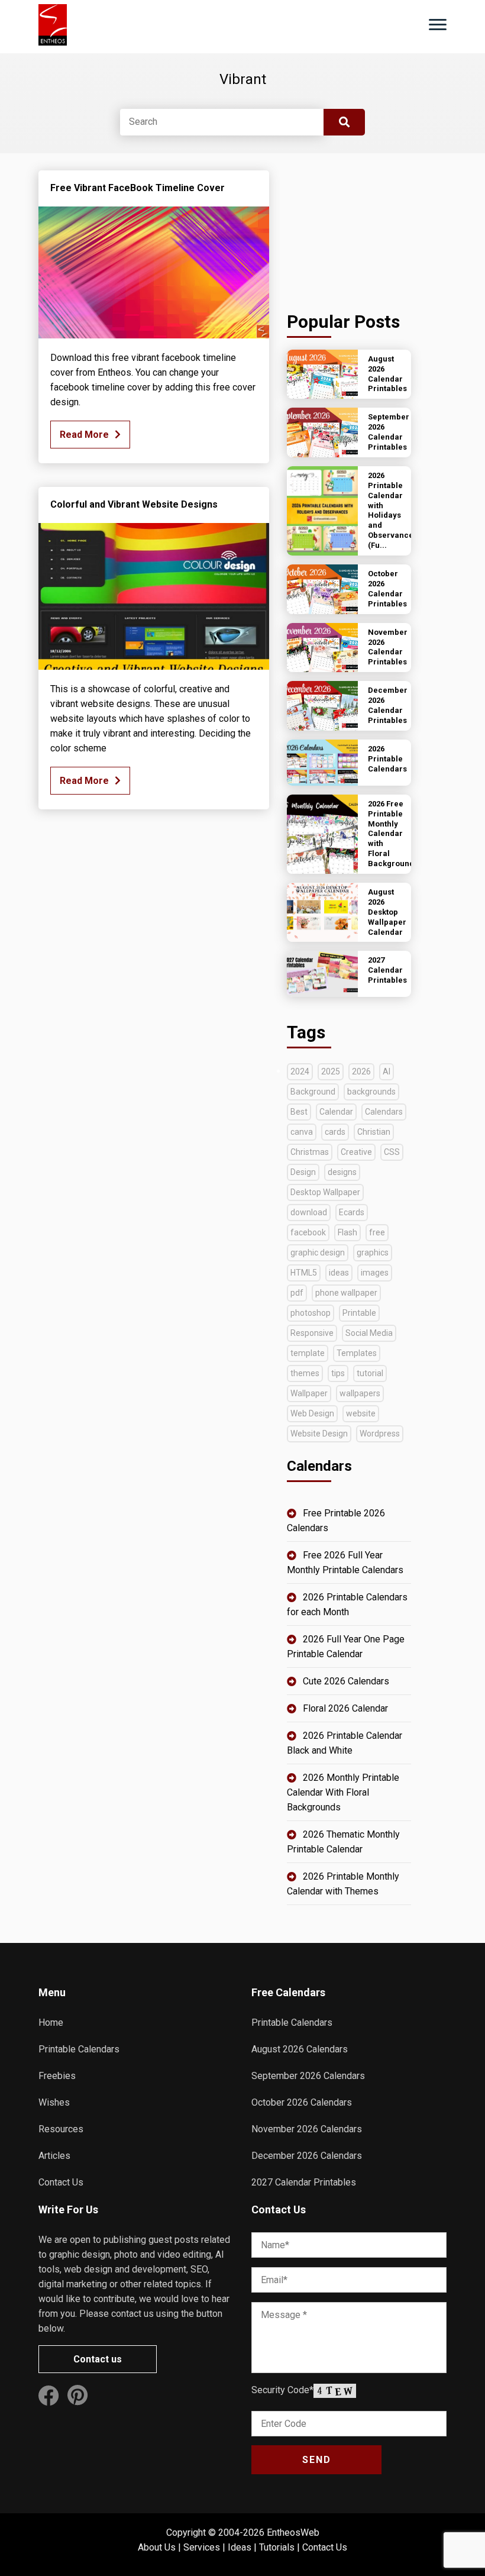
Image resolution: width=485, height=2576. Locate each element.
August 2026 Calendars (300, 2049)
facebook (308, 1232)
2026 (361, 1071)
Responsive (312, 1333)
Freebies (57, 2076)
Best (299, 1112)
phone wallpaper (346, 1293)
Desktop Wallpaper (325, 1192)
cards (335, 1132)
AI (387, 1071)
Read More (84, 435)
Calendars (384, 1112)
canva (302, 1132)
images (375, 1273)
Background (313, 1092)
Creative (356, 1152)
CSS (392, 1152)
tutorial (370, 1373)
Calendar (336, 1112)
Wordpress (380, 1434)
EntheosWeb (293, 2533)
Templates (357, 1353)
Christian (374, 1132)
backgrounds (371, 1092)
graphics (373, 1253)
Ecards (352, 1212)
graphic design (318, 1253)
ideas (339, 1273)
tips (338, 1373)
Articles (54, 2156)
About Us (157, 2547)
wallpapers (360, 1393)
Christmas (310, 1152)
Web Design (312, 1413)
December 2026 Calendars (307, 2156)
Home (51, 2023)
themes (305, 1373)
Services (202, 2547)
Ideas (240, 2547)
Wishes (54, 2102)
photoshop (311, 1313)
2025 (331, 1071)
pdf (297, 1293)
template (308, 1353)
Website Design (319, 1434)
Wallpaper (309, 1393)
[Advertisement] (349, 230)
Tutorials (277, 2547)
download (309, 1212)
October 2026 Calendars (302, 2102)
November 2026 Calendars (307, 2129)
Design (303, 1172)
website (361, 1413)
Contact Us (61, 2182)
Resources (61, 2129)
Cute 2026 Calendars (346, 1681)
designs (342, 1172)
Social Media (369, 1333)
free (377, 1232)
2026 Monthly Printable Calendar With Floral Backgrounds (343, 1792)
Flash (347, 1232)
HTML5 (304, 1273)
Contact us (98, 2359)
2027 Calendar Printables (304, 2182)
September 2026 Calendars (308, 2076)
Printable (359, 1313)
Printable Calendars (79, 2049)
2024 (300, 1071)
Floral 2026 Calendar (345, 1708)
